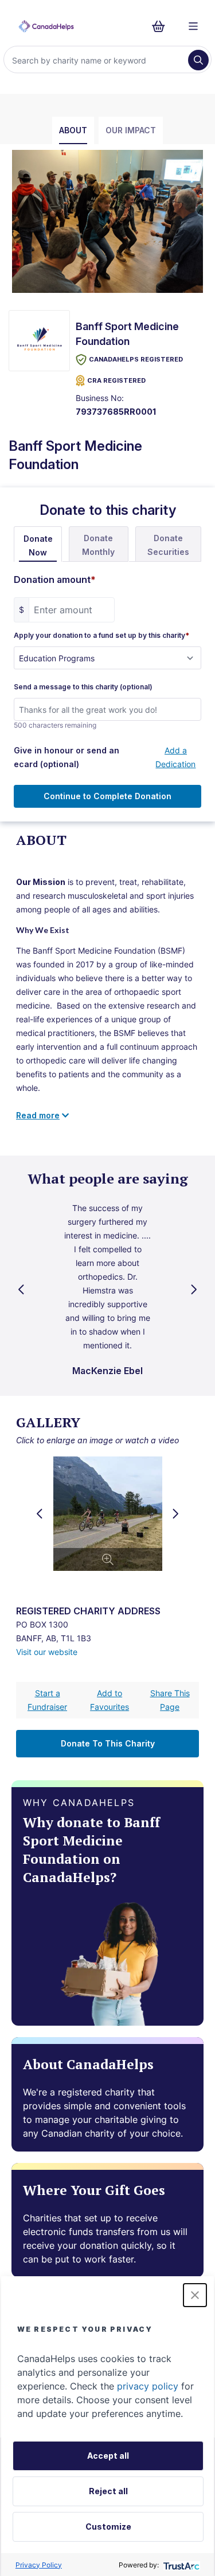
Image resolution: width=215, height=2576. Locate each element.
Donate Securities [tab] (168, 545)
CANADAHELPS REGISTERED (136, 359)
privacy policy (148, 2386)
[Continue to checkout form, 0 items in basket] (162, 26)
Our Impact (131, 130)
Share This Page (170, 1700)
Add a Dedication (175, 757)
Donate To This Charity (108, 1743)
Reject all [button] (108, 2491)
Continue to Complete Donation (107, 796)
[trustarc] (180, 2565)
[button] (195, 2295)
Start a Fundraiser (47, 1700)
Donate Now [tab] (38, 545)
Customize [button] (108, 2527)
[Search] (198, 60)
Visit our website (47, 1652)
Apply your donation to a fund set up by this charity (101, 636)
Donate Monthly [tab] (98, 545)
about (73, 130)
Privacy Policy (39, 2565)
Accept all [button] (108, 2456)
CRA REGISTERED (116, 380)
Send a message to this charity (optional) (83, 687)
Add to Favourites (110, 1700)
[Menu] (193, 26)
